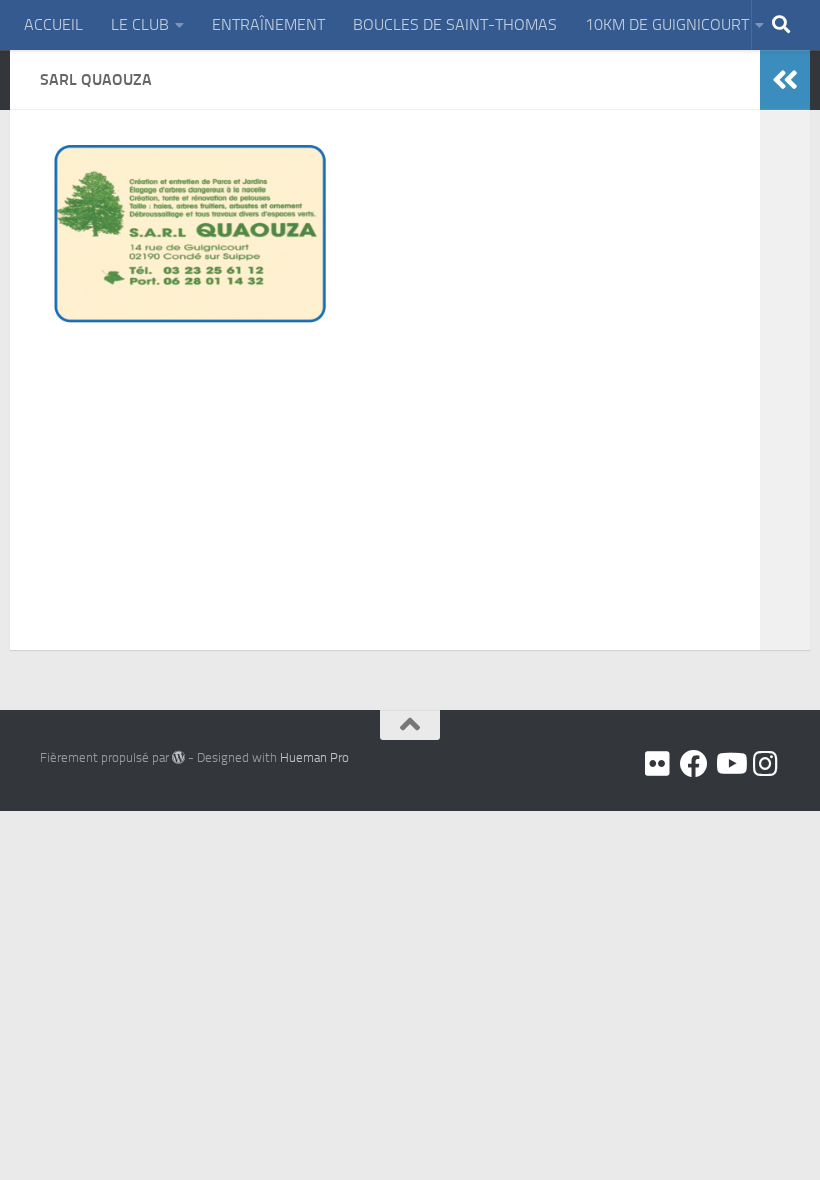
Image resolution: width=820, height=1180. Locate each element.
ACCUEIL (53, 24)
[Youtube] (730, 764)
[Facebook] (694, 764)
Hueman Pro (314, 757)
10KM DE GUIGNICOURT (667, 24)
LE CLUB (140, 24)
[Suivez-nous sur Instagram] (766, 764)
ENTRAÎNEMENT (268, 24)
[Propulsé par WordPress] (178, 757)
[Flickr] (658, 764)
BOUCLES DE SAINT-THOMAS (455, 24)
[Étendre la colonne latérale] (785, 80)
